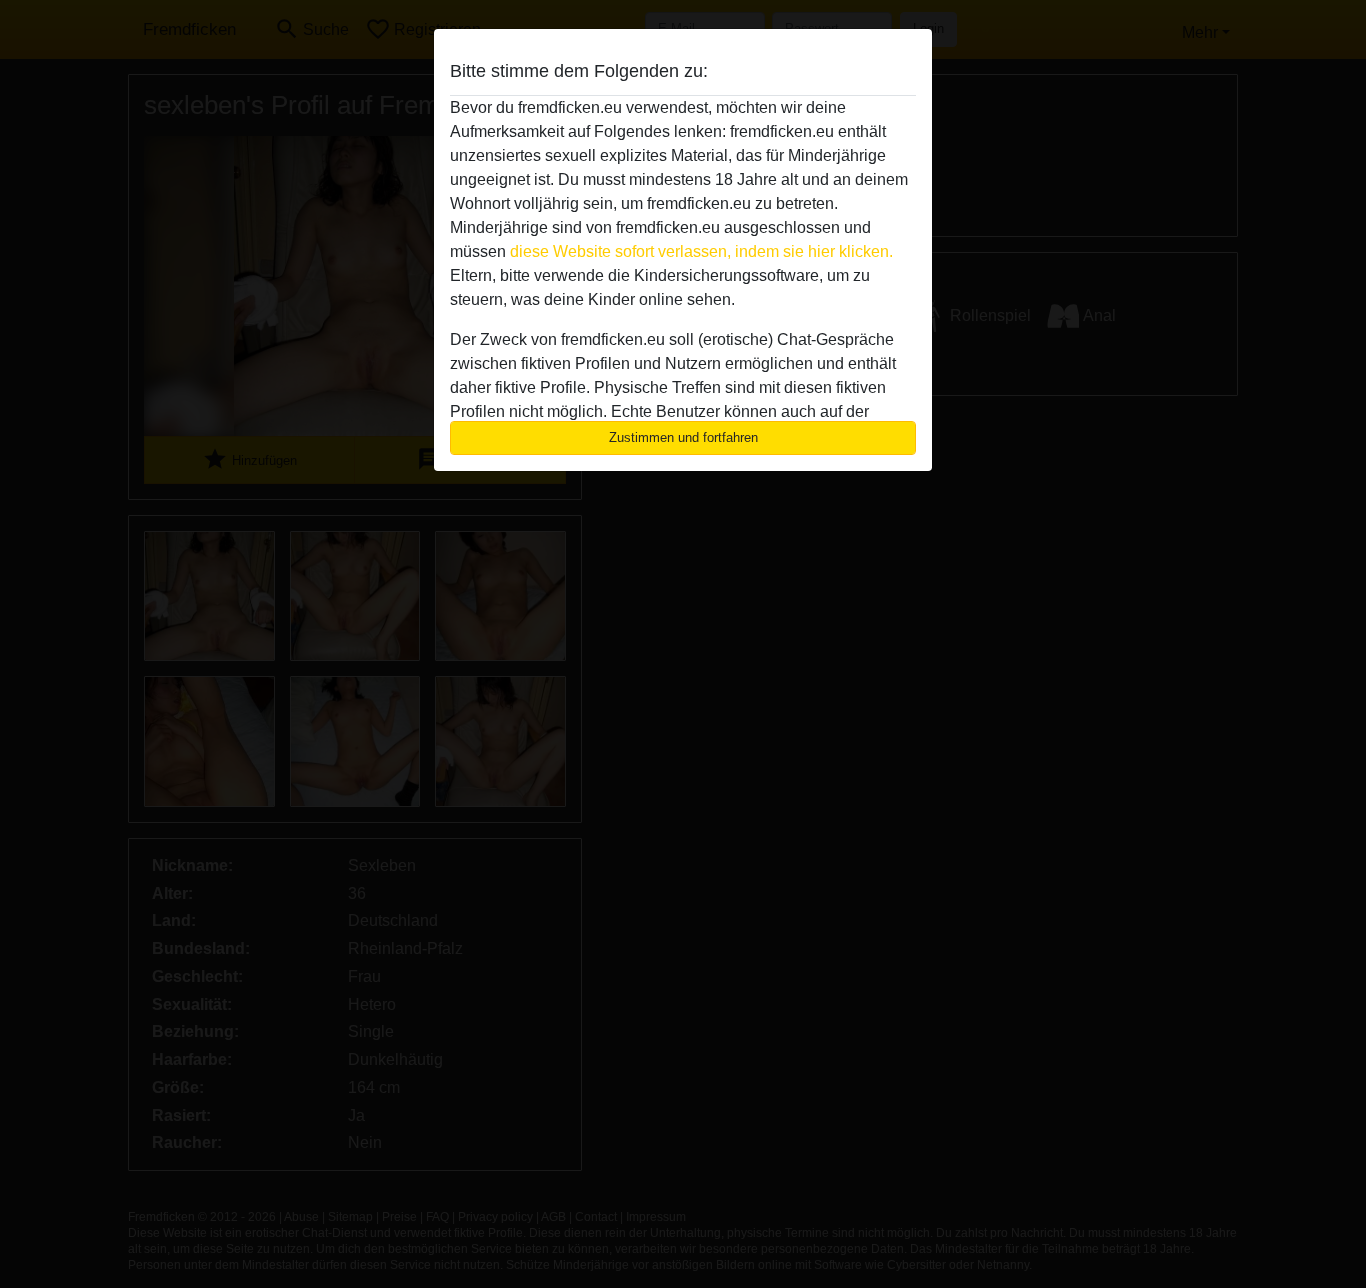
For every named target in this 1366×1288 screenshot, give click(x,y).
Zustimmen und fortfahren (683, 437)
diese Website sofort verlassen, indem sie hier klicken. (701, 251)
